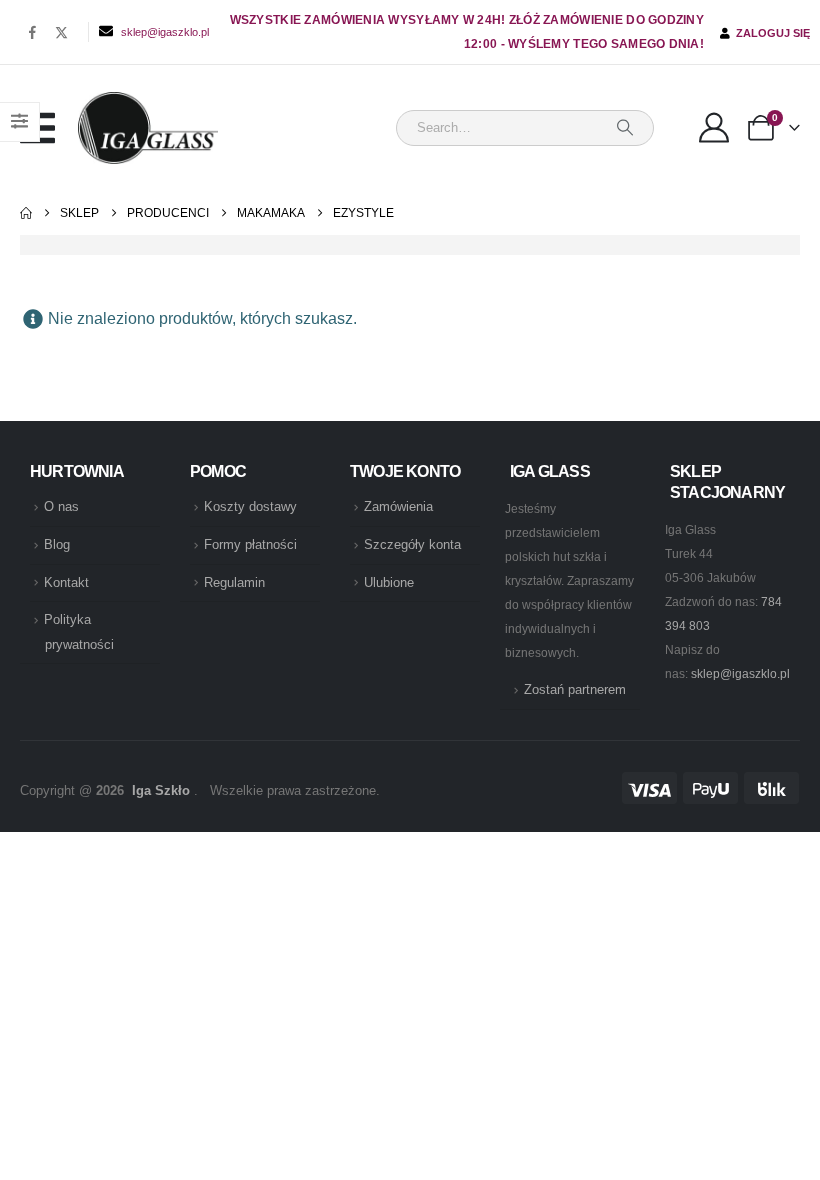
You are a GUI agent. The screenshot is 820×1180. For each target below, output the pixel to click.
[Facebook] (32, 32)
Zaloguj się (770, 33)
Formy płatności (250, 545)
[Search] (625, 128)
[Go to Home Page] (26, 213)
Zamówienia (398, 507)
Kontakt (66, 583)
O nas (61, 507)
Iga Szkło (161, 791)
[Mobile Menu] (49, 128)
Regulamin (234, 583)
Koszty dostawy (250, 507)
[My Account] (714, 128)
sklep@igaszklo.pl (165, 32)
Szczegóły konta (412, 545)
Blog (57, 545)
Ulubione (389, 583)
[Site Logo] (148, 128)
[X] (61, 32)
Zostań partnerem (575, 690)
